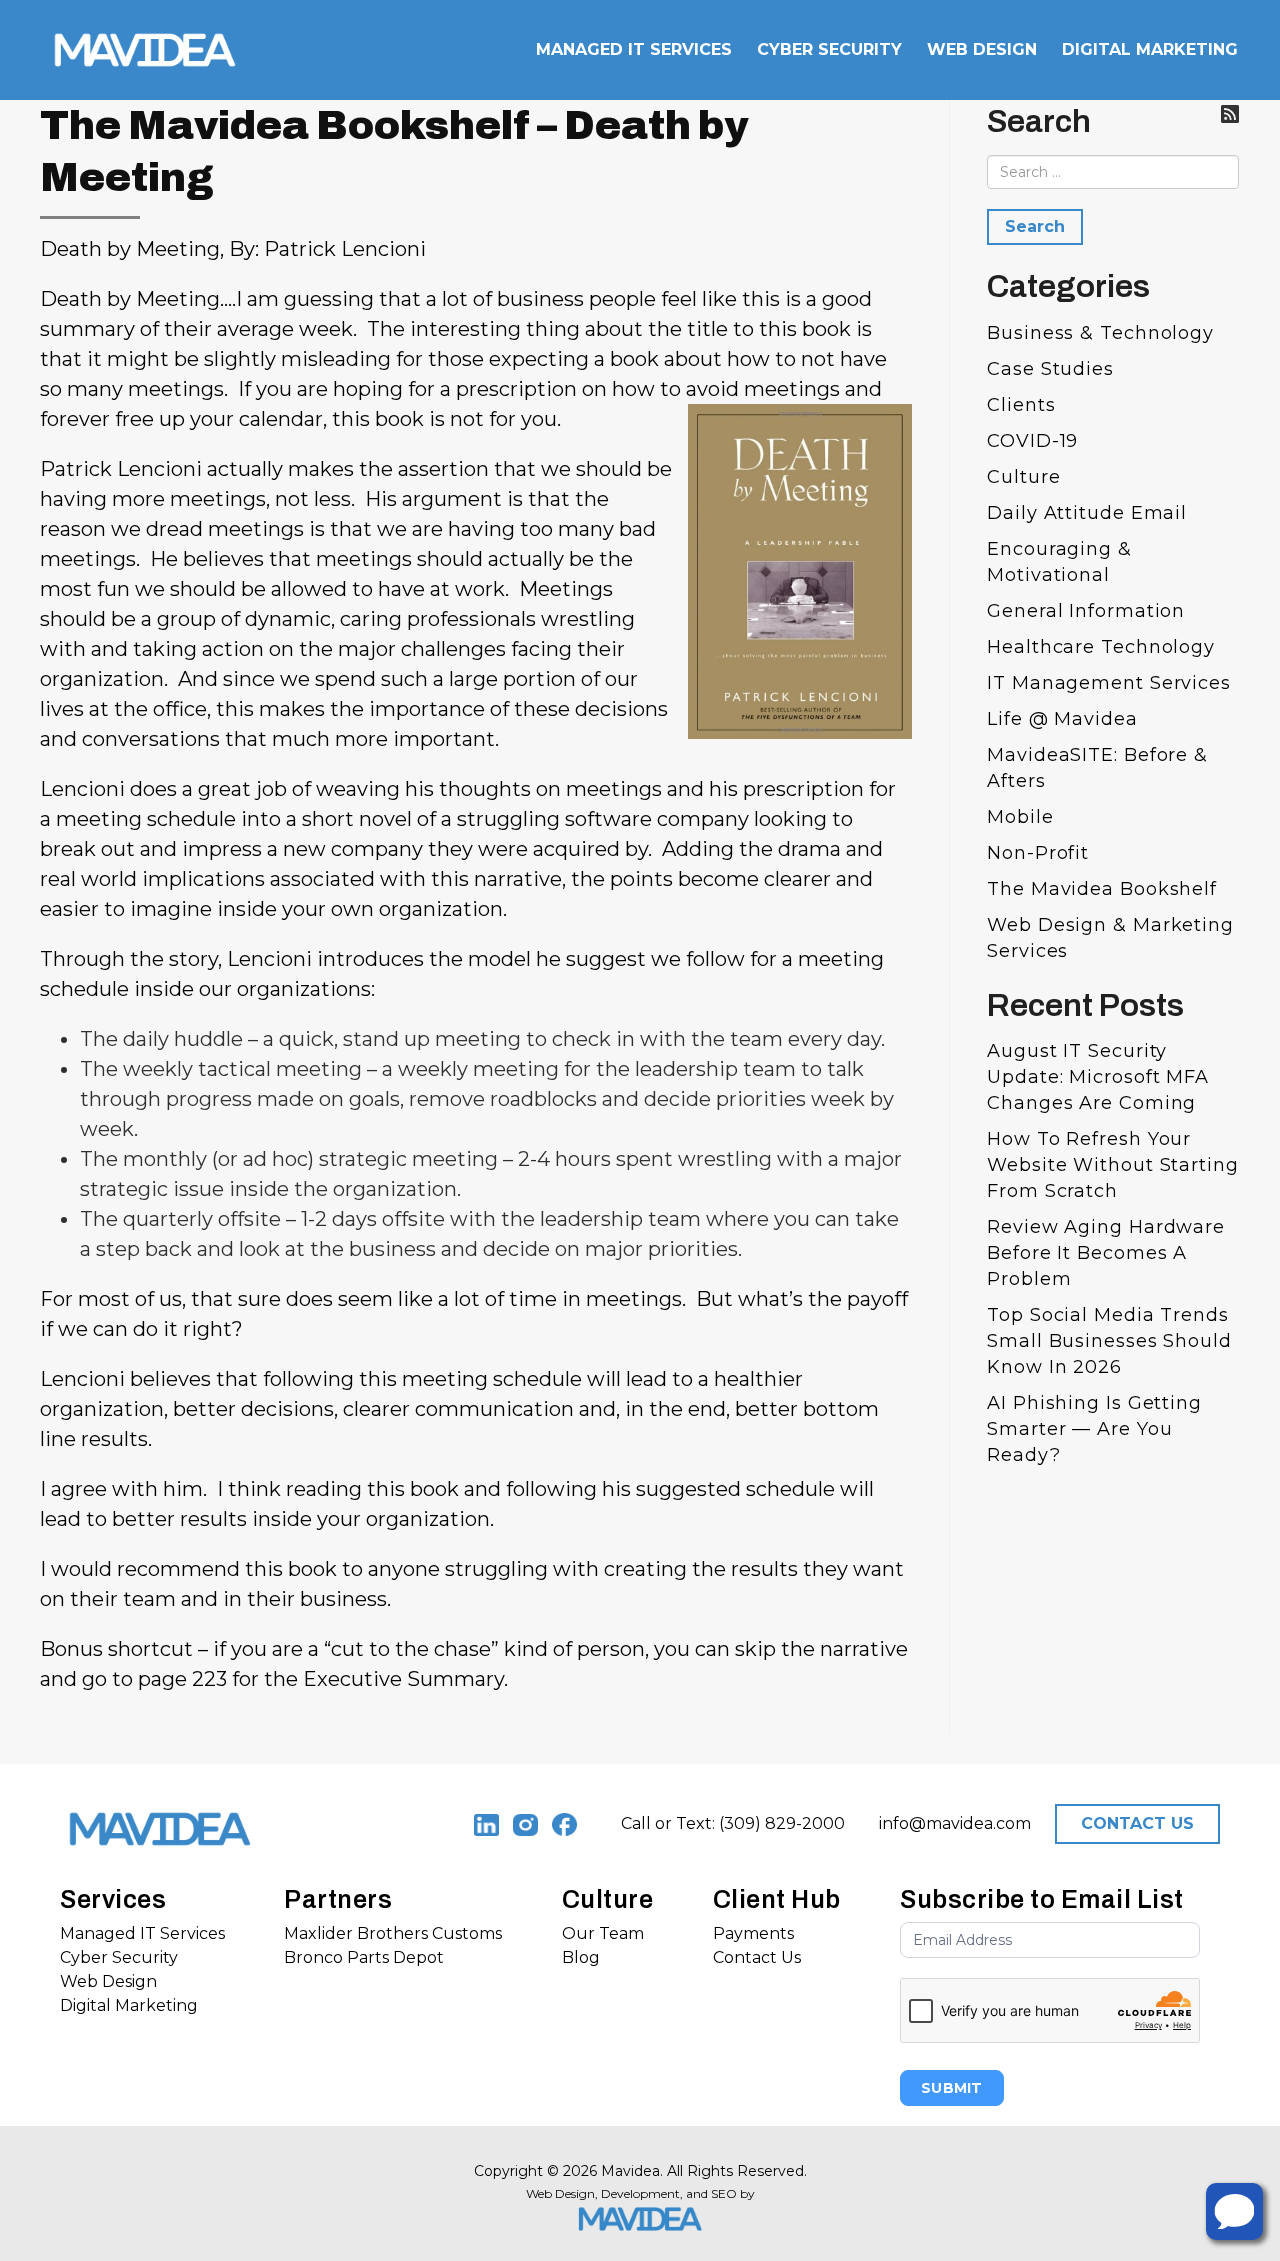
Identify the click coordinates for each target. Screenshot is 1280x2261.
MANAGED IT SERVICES (634, 49)
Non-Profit (1038, 853)
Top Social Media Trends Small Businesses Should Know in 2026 (1109, 1341)
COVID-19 (1032, 441)
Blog (581, 1957)
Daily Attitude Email (1087, 513)
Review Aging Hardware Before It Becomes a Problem (1106, 1253)
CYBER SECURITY (829, 49)
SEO (724, 2193)
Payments (753, 1933)
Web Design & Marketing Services (1110, 938)
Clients (1021, 405)
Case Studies (1050, 369)
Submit (952, 2088)
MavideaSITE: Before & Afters (1097, 768)
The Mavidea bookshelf (1102, 889)
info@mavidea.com (955, 1823)
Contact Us (757, 1957)
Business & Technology (1100, 333)
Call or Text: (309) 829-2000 (733, 1823)
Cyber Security (119, 1957)
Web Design (108, 1981)
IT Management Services (1109, 683)
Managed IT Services (142, 1933)
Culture (1023, 477)
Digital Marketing (129, 2005)
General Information (1086, 611)
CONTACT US (1137, 1823)
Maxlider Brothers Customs (393, 1933)
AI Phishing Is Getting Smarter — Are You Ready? (1094, 1429)
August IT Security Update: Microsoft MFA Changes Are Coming (1098, 1077)
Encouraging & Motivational (1059, 562)
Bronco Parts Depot (364, 1957)
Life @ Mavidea (1062, 719)
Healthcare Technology (1101, 647)
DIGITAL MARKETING (1150, 49)
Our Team (603, 1933)
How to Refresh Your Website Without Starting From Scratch (1113, 1165)
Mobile (1020, 817)
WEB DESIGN (982, 49)
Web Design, (562, 2193)
